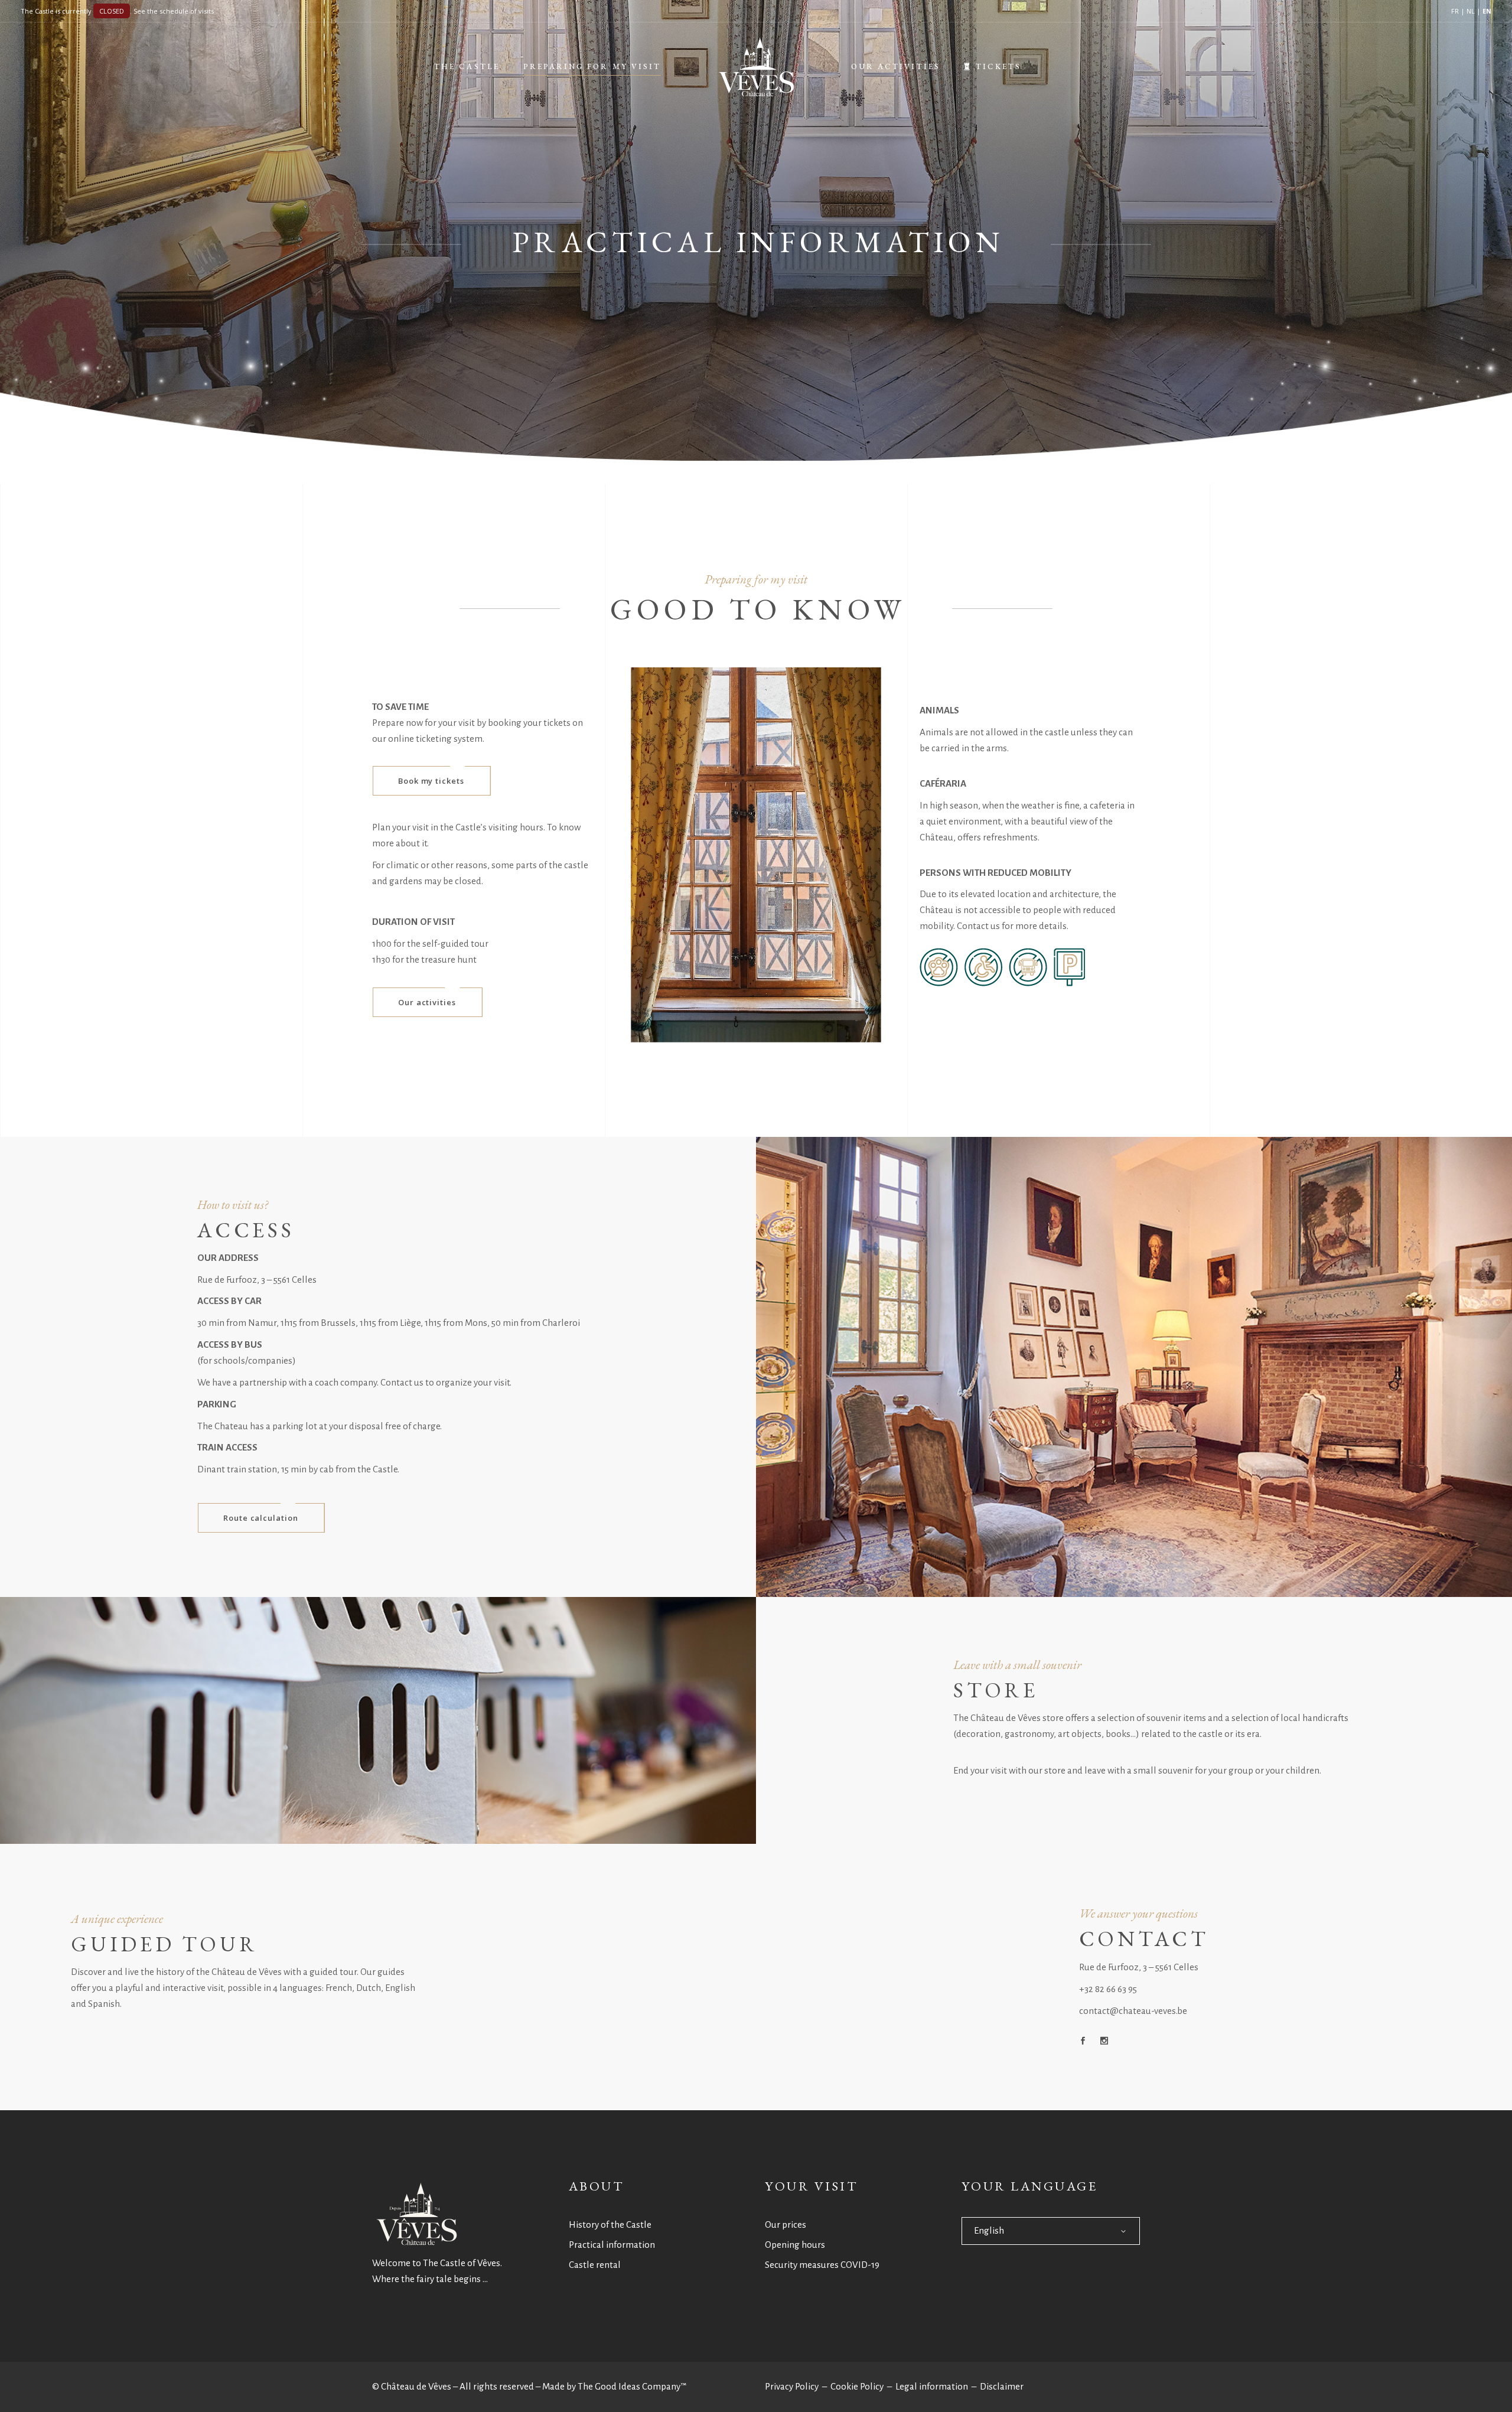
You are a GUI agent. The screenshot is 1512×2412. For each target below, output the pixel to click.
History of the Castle (610, 2224)
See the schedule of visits (174, 11)
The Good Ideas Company (629, 2386)
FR (1455, 11)
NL (1471, 11)
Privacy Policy (792, 2386)
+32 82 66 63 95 (1108, 1989)
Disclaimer (1002, 2386)
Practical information (612, 2245)
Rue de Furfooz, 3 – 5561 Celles (1139, 1967)
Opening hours (795, 2245)
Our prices (786, 2224)
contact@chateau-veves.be (1133, 2011)
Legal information (932, 2386)
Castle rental (595, 2265)
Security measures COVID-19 (822, 2265)
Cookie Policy (857, 2386)
